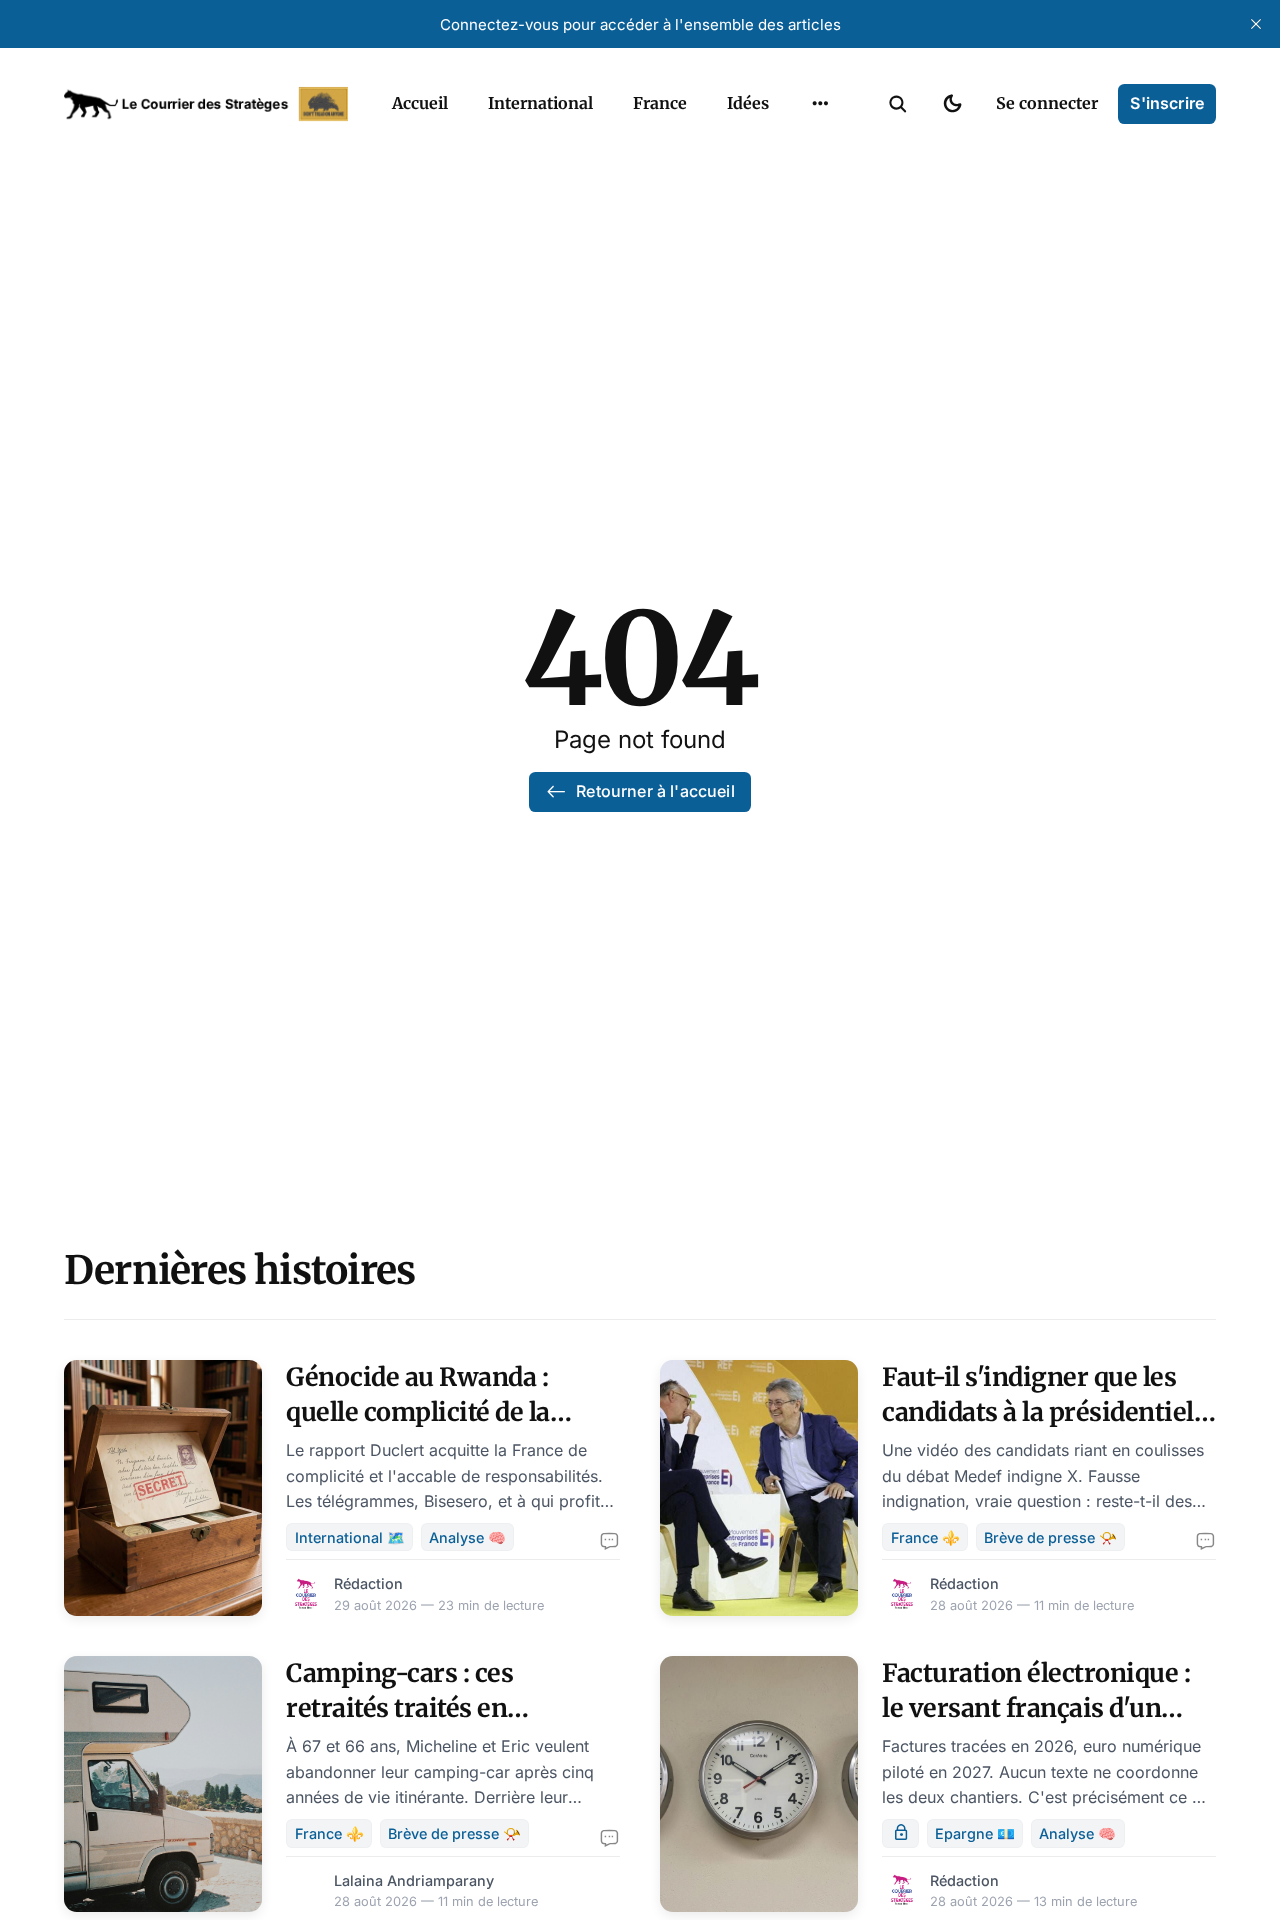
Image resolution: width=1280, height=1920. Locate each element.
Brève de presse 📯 (1050, 1537)
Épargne (800, 150)
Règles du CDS (820, 228)
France (660, 103)
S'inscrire (1167, 103)
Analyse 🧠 (467, 1537)
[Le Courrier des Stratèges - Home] (206, 104)
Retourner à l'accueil (655, 791)
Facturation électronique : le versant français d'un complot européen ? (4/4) (1036, 1708)
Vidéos (794, 189)
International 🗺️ (350, 1537)
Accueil (420, 103)
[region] (820, 104)
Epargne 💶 (975, 1833)
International (540, 103)
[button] (898, 104)
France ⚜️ (925, 1537)
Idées (748, 103)
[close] (1256, 24)
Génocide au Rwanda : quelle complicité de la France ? (418, 1412)
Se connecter (1047, 103)
